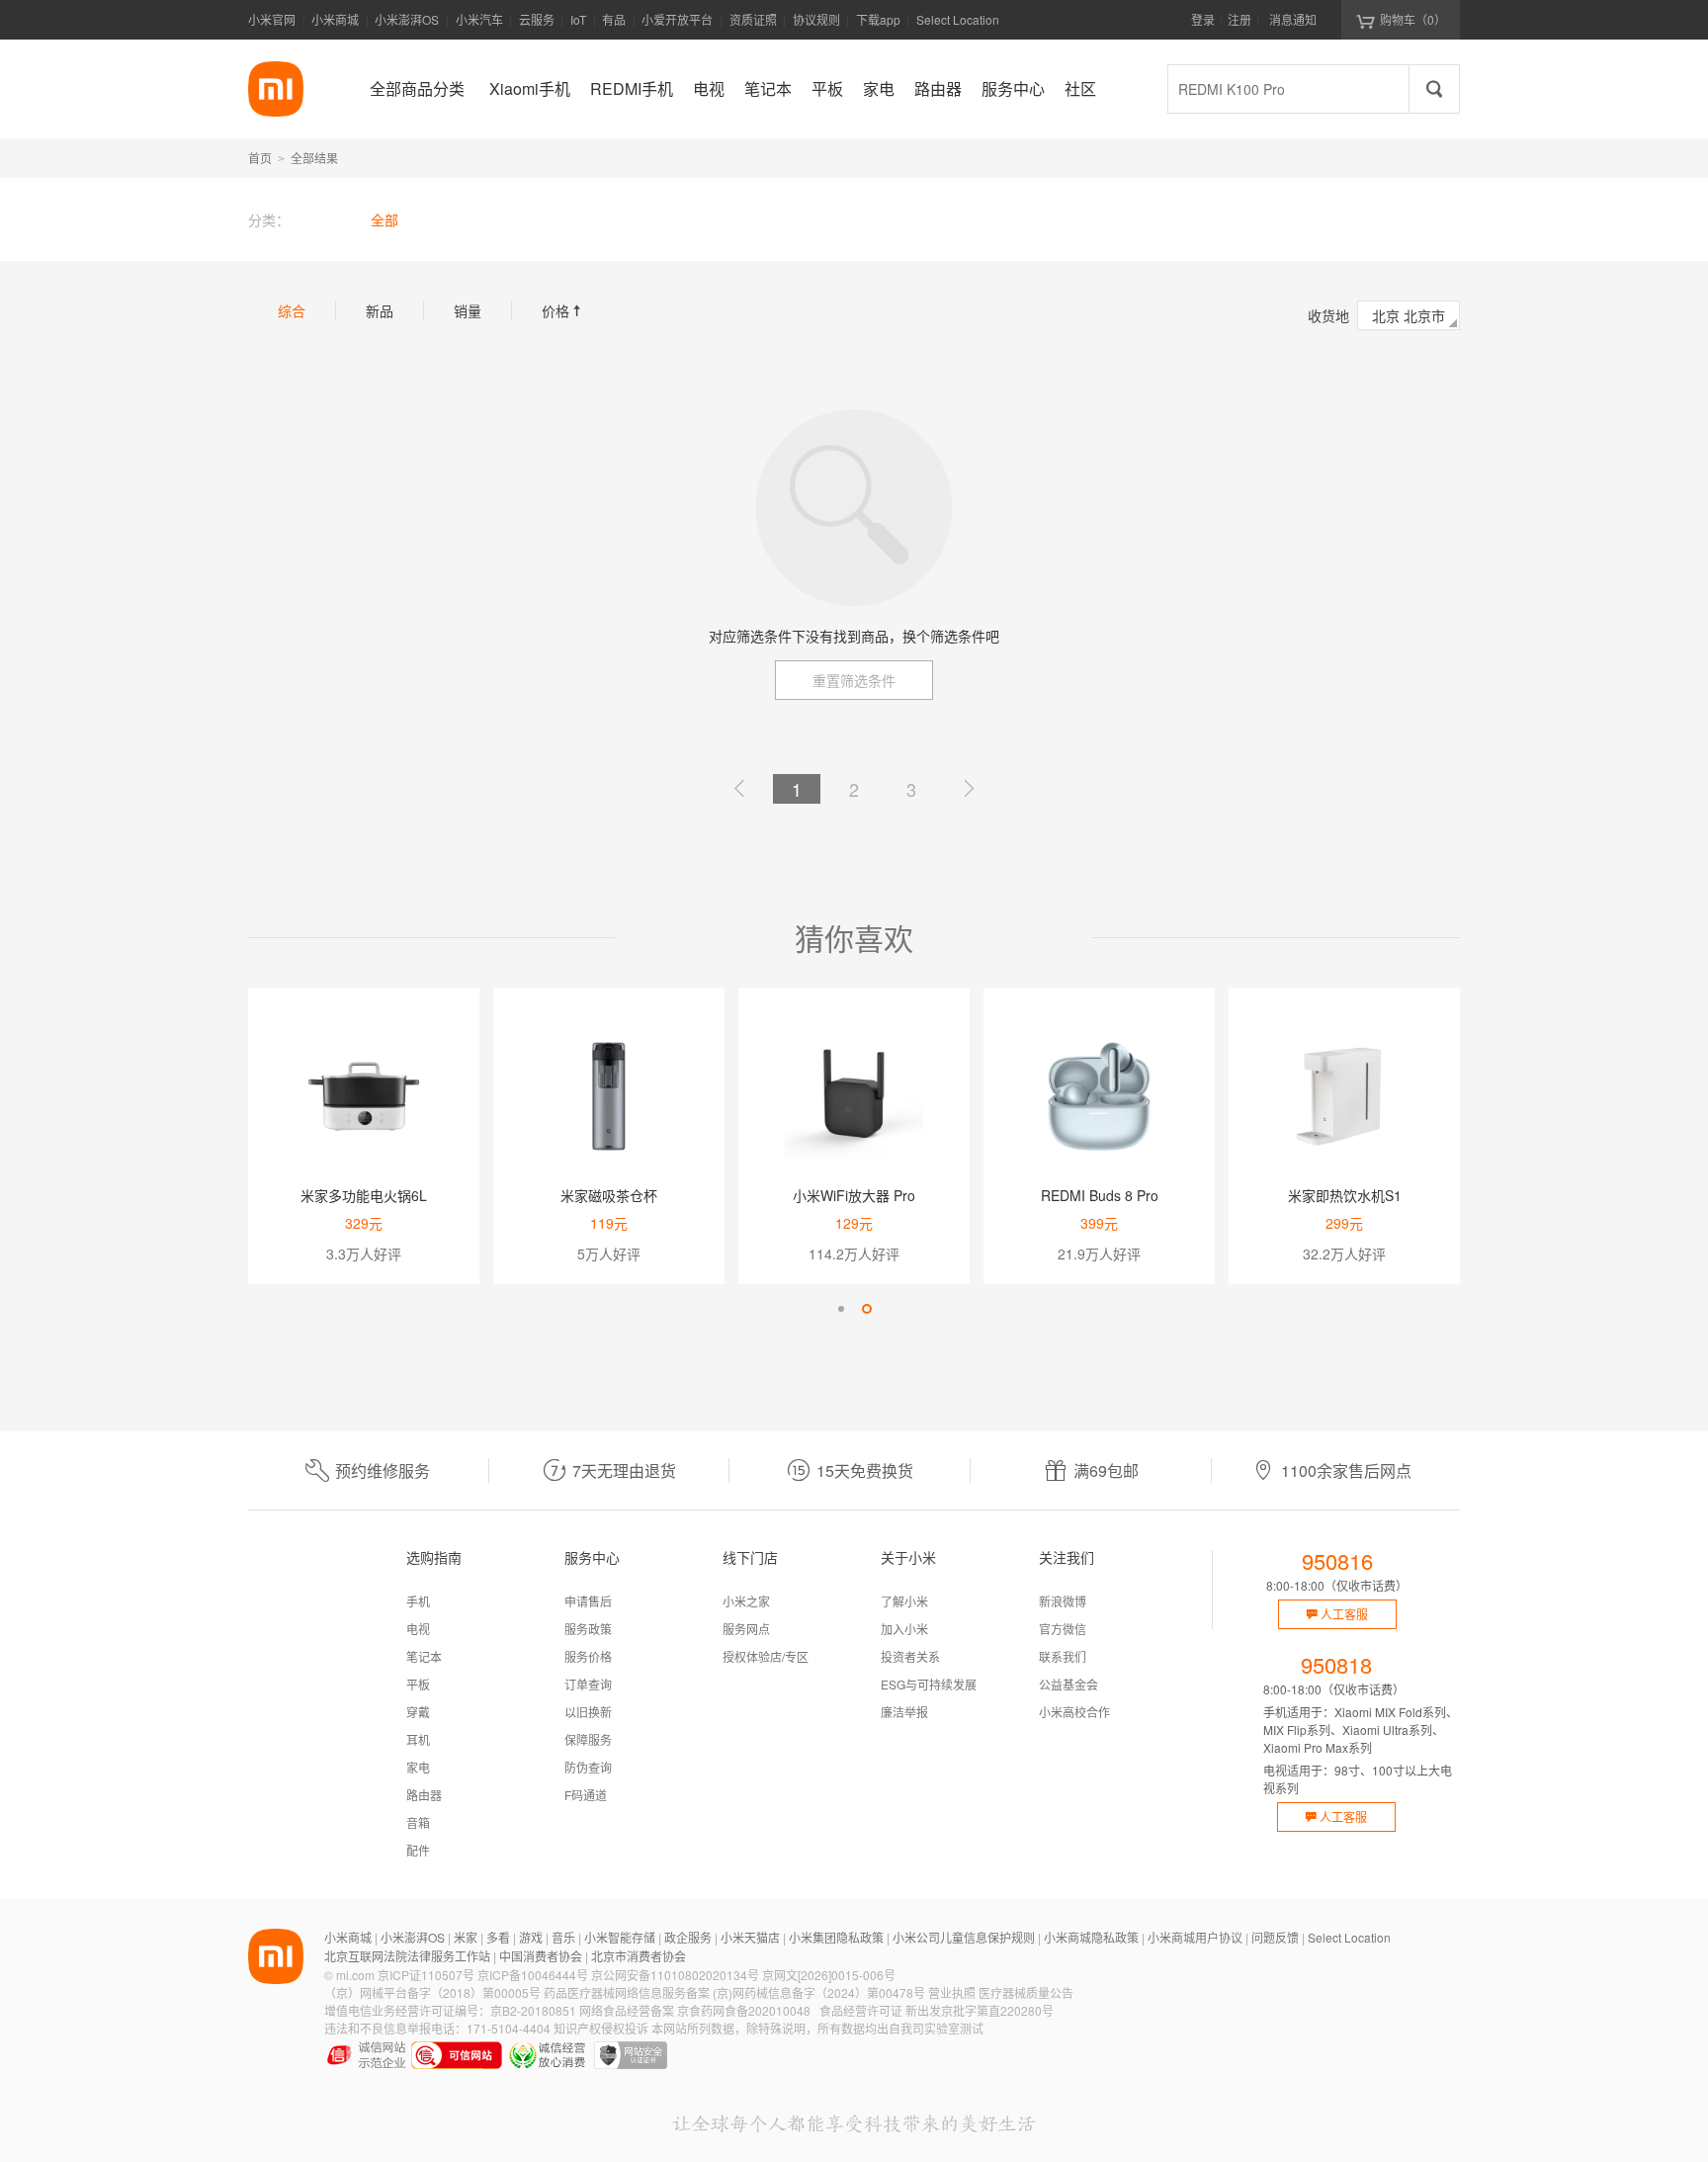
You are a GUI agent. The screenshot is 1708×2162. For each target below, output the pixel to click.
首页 (260, 158)
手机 (418, 1601)
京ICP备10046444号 (533, 1975)
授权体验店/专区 (766, 1656)
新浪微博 (1063, 1601)
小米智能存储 (620, 1937)
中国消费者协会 (541, 1956)
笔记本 (424, 1656)
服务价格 (588, 1656)
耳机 (418, 1739)
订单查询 (588, 1684)
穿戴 (418, 1712)
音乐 (563, 1937)
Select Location (958, 19)
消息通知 (1293, 19)
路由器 (424, 1795)
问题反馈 (1275, 1937)
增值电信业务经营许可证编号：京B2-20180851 (450, 2010)
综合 (292, 310)
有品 (614, 19)
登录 (1203, 19)
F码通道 (586, 1795)
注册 (1239, 19)
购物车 (1413, 19)
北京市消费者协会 (639, 1956)
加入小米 (904, 1629)
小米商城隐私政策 (1091, 1937)
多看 (498, 1937)
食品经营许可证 (861, 2010)
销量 (468, 310)
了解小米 (904, 1601)
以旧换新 (588, 1712)
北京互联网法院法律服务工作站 (407, 1956)
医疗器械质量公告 (1026, 1992)
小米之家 (746, 1601)
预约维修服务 (383, 1470)
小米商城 (335, 19)
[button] (841, 1309)
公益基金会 (1068, 1684)
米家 (466, 1937)
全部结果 (314, 158)
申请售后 (588, 1601)
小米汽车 (479, 19)
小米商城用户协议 (1195, 1937)
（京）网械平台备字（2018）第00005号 (432, 1992)
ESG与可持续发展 (929, 1684)
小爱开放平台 (677, 19)
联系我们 (1063, 1656)
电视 (418, 1629)
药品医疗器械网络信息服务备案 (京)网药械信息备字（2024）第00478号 (734, 1992)
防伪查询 (588, 1767)
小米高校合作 (1074, 1712)
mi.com (355, 1975)
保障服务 (588, 1739)
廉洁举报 (904, 1712)
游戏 (531, 1937)
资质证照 (753, 19)
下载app (878, 25)
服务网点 (746, 1629)
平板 (418, 1684)
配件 (418, 1850)
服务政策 (588, 1629)
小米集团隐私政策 (836, 1937)
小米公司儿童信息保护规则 (964, 1937)
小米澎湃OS (407, 19)
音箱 (418, 1822)
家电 (418, 1767)
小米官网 (272, 19)
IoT (578, 19)
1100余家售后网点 (1346, 1470)
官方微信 (1063, 1629)
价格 (563, 310)
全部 (384, 219)
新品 (380, 310)
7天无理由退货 (624, 1470)
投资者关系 (910, 1656)
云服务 (537, 19)
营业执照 (952, 1992)
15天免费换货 (865, 1470)
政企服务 (688, 1937)
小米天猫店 (750, 1937)
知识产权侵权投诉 (601, 2028)
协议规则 (816, 19)
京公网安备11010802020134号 (675, 1975)
